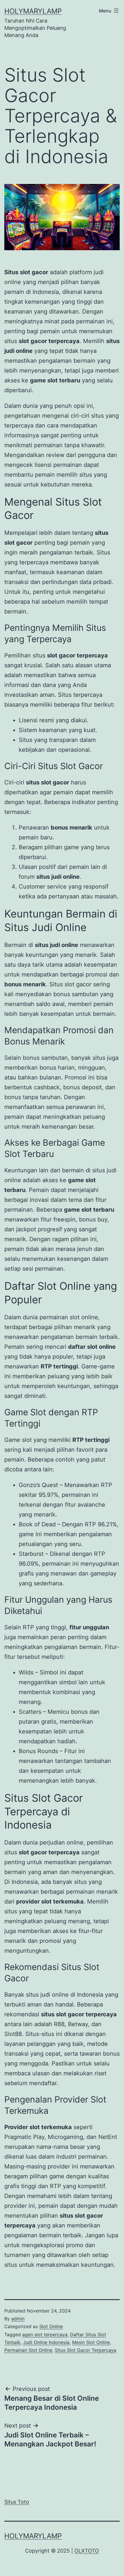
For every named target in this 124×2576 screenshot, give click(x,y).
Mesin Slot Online (91, 2342)
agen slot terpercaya (45, 2334)
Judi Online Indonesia (46, 2342)
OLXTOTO (87, 2551)
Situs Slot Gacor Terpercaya (86, 2350)
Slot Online (51, 2326)
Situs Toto (17, 2502)
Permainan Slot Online (28, 2350)
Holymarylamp (33, 11)
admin (18, 2319)
